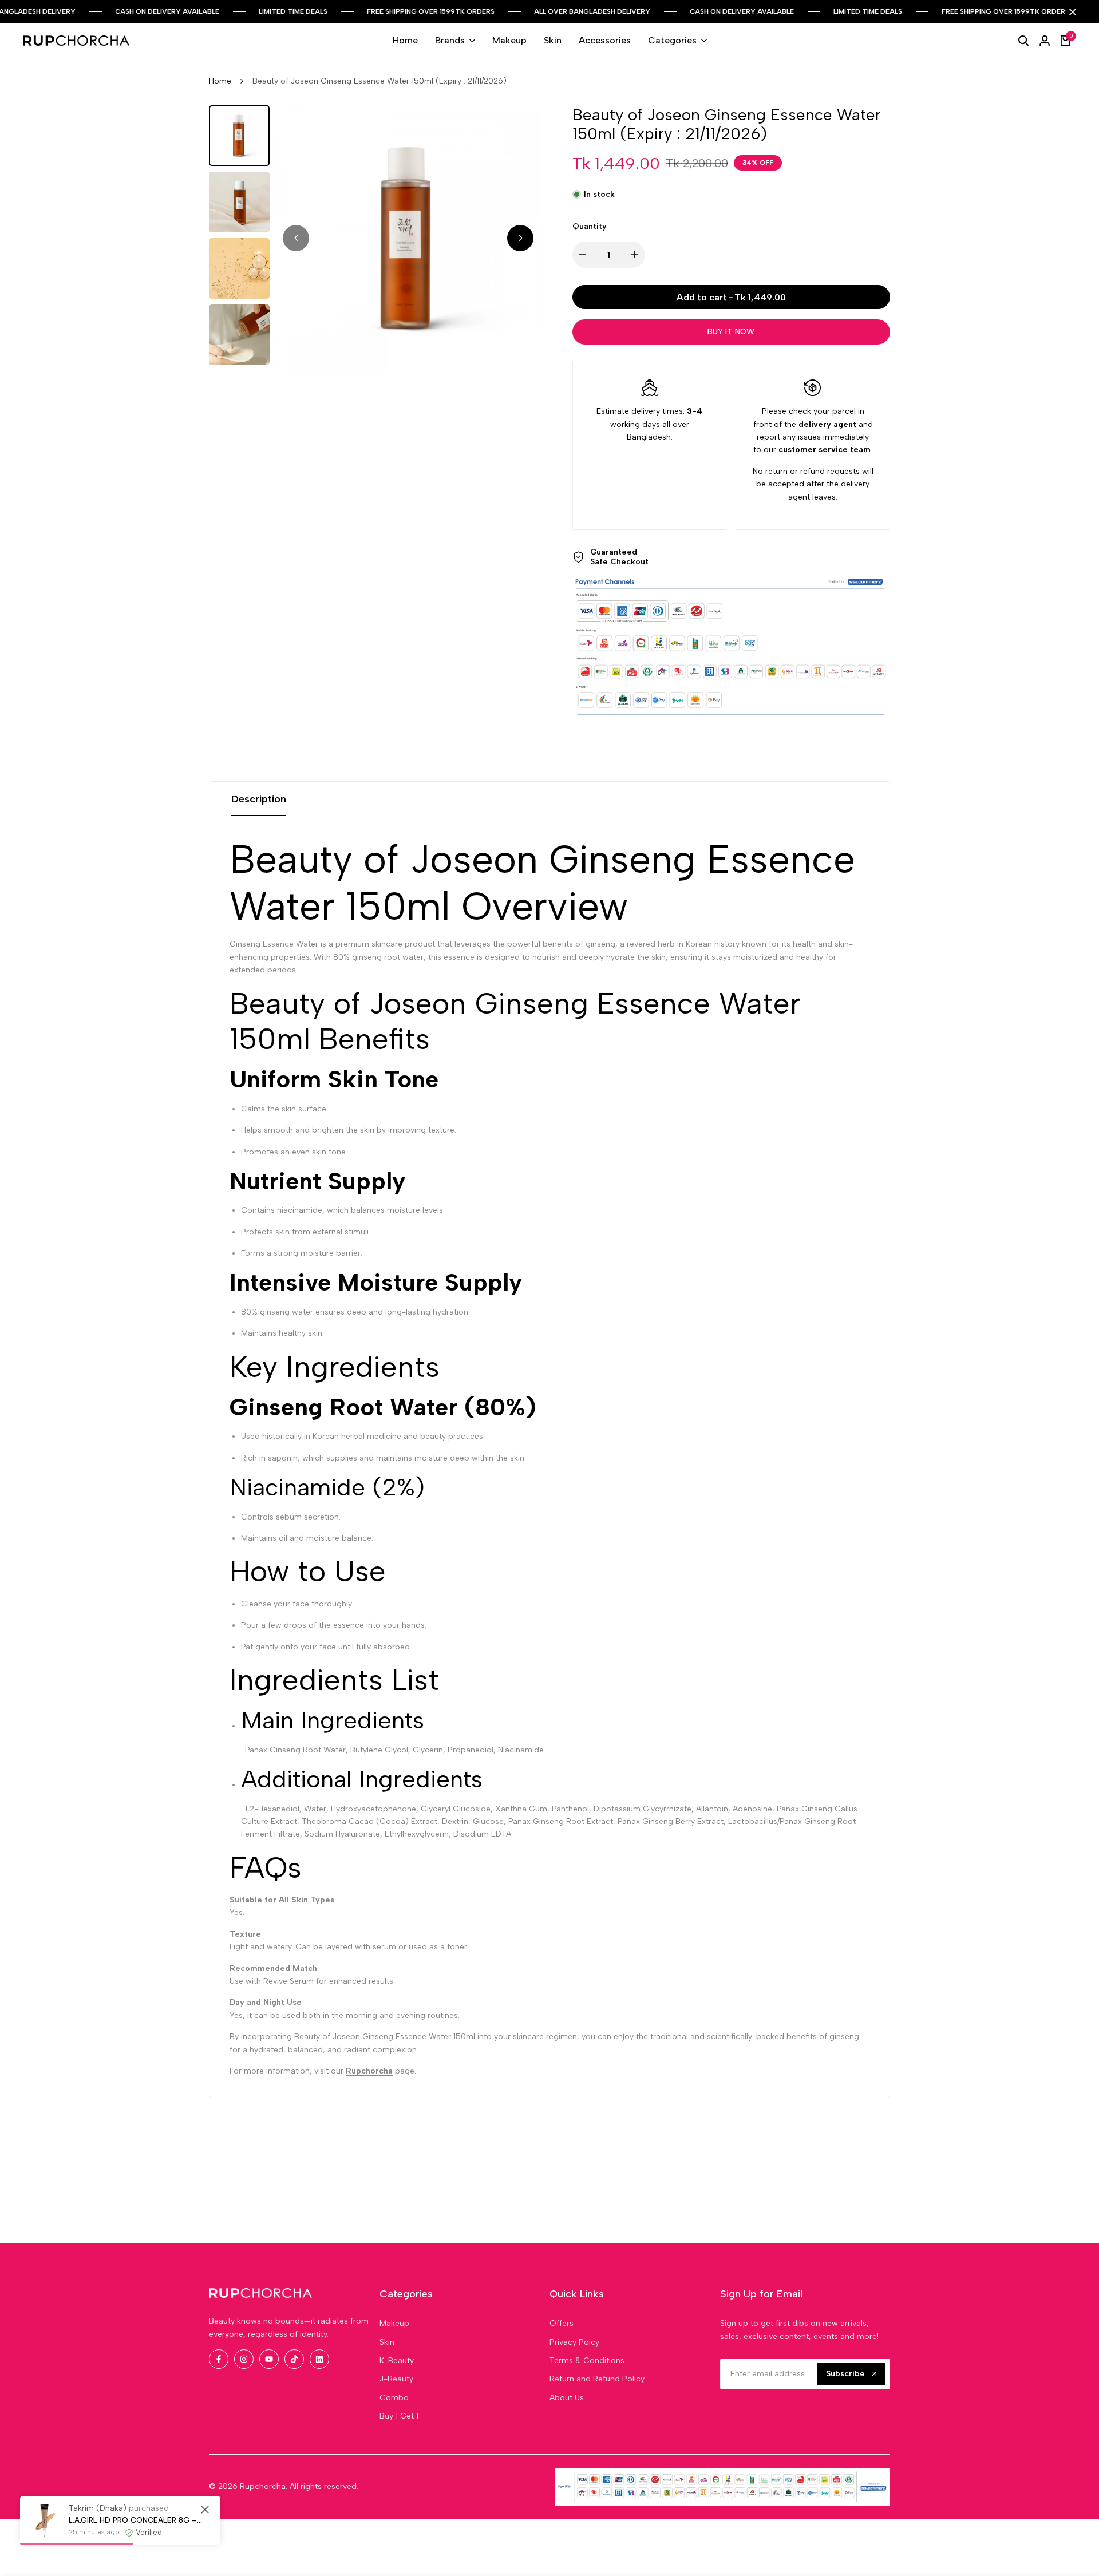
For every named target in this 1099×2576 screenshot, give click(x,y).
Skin (387, 2342)
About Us (567, 2398)
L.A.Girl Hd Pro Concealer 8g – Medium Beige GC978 (136, 2520)
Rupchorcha (369, 2071)
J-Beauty (396, 2379)
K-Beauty (397, 2361)
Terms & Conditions (587, 2361)
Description (259, 799)
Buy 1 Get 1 (399, 2416)
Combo (394, 2398)
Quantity (590, 226)
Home (220, 81)
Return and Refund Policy (597, 2379)
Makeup (394, 2323)
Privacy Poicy (574, 2342)
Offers (562, 2323)
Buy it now (731, 332)
